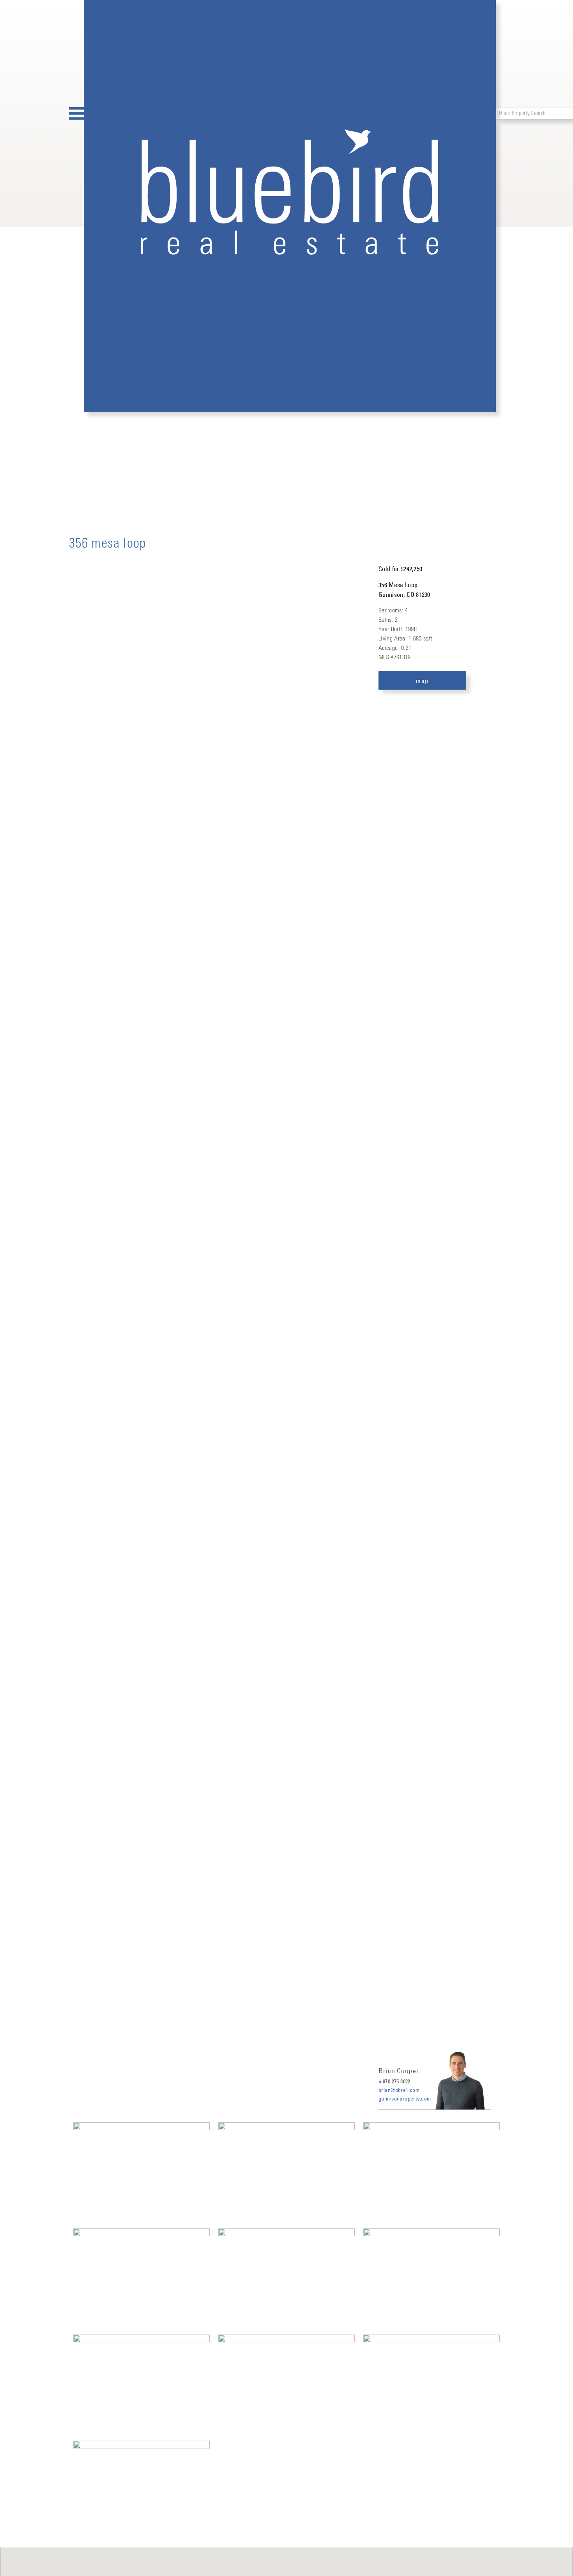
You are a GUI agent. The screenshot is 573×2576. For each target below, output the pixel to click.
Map (422, 681)
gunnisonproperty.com (405, 2099)
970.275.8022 (397, 2081)
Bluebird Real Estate (290, 206)
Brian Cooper (399, 2071)
